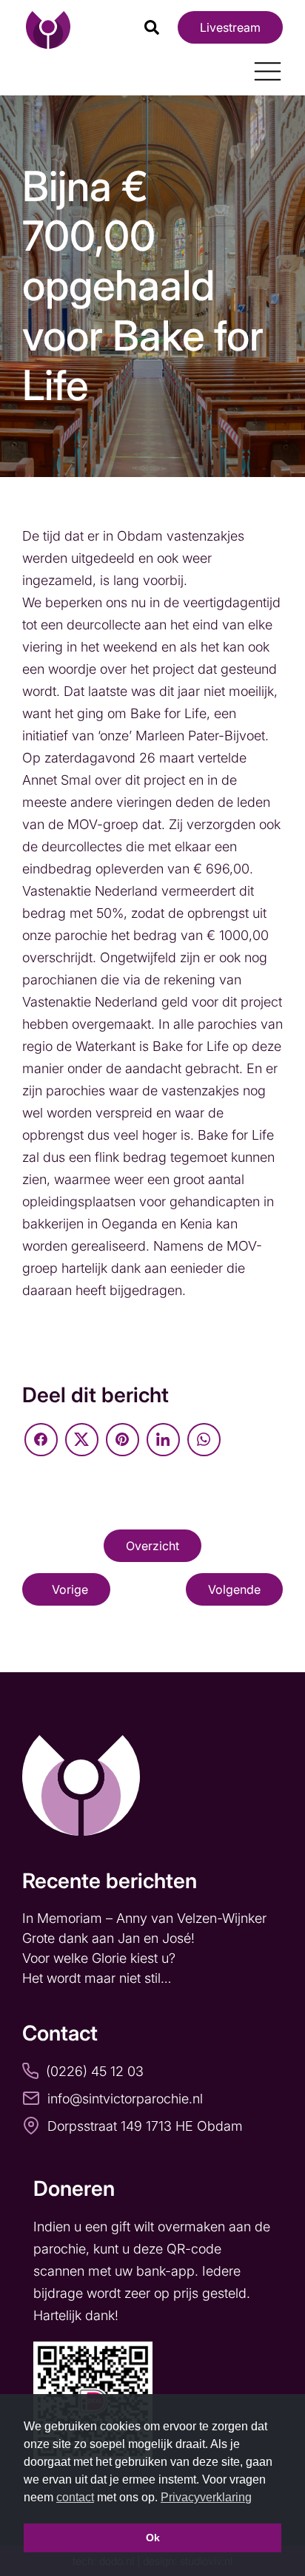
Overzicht (152, 1546)
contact (75, 2497)
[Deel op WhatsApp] (204, 1440)
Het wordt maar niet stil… (98, 1978)
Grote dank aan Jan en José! (110, 1938)
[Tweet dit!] (82, 1440)
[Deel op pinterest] (123, 1440)
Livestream (230, 27)
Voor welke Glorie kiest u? (99, 1958)
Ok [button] (153, 2538)
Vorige (70, 1589)
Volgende (234, 1589)
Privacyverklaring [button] (206, 2497)
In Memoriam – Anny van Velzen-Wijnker (146, 1918)
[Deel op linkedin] (163, 1440)
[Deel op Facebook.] (41, 1440)
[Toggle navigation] (262, 66)
